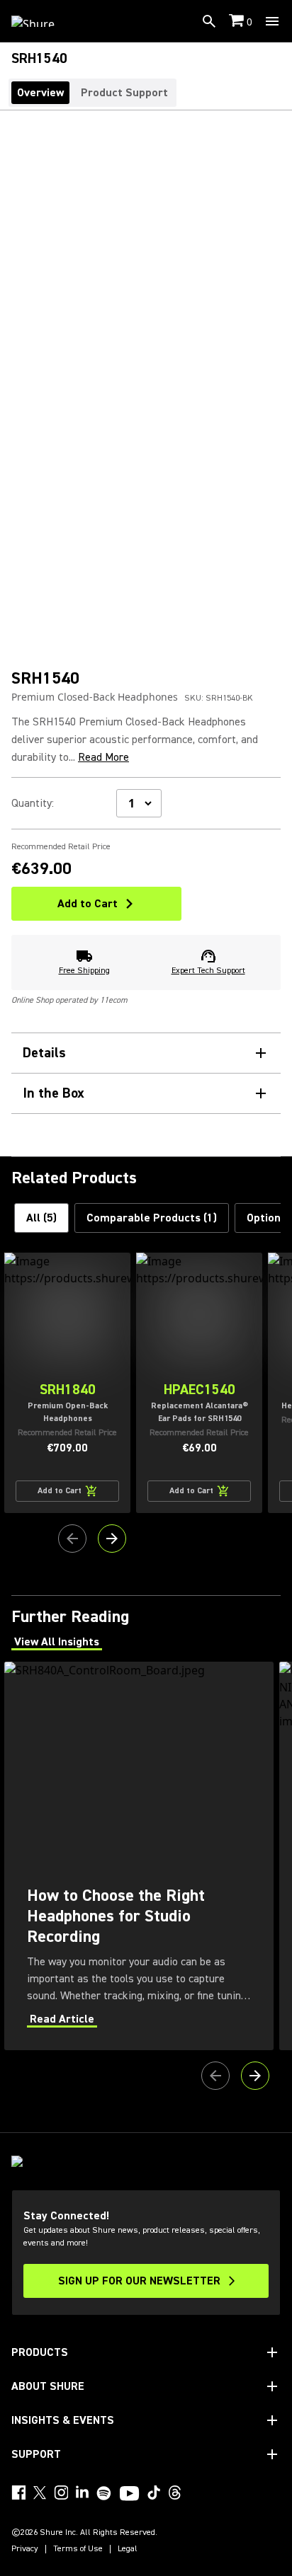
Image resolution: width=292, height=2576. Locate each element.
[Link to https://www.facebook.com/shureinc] (18, 2492)
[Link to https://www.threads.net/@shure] (175, 2492)
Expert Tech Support (208, 971)
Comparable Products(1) (152, 1218)
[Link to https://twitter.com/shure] (40, 2492)
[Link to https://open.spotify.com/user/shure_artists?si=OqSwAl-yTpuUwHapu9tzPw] (104, 2493)
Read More (103, 757)
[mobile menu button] (272, 21)
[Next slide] (112, 1539)
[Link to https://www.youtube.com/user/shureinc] (129, 2495)
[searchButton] (209, 21)
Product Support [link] (124, 93)
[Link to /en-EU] (42, 21)
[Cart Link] (238, 22)
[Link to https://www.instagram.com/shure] (61, 2492)
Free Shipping (84, 971)
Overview (40, 93)
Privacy (25, 2549)
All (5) (41, 1218)
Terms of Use (78, 2549)
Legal (128, 2549)
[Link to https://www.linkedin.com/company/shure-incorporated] (82, 2492)
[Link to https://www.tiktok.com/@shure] (154, 2492)
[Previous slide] (72, 1539)
